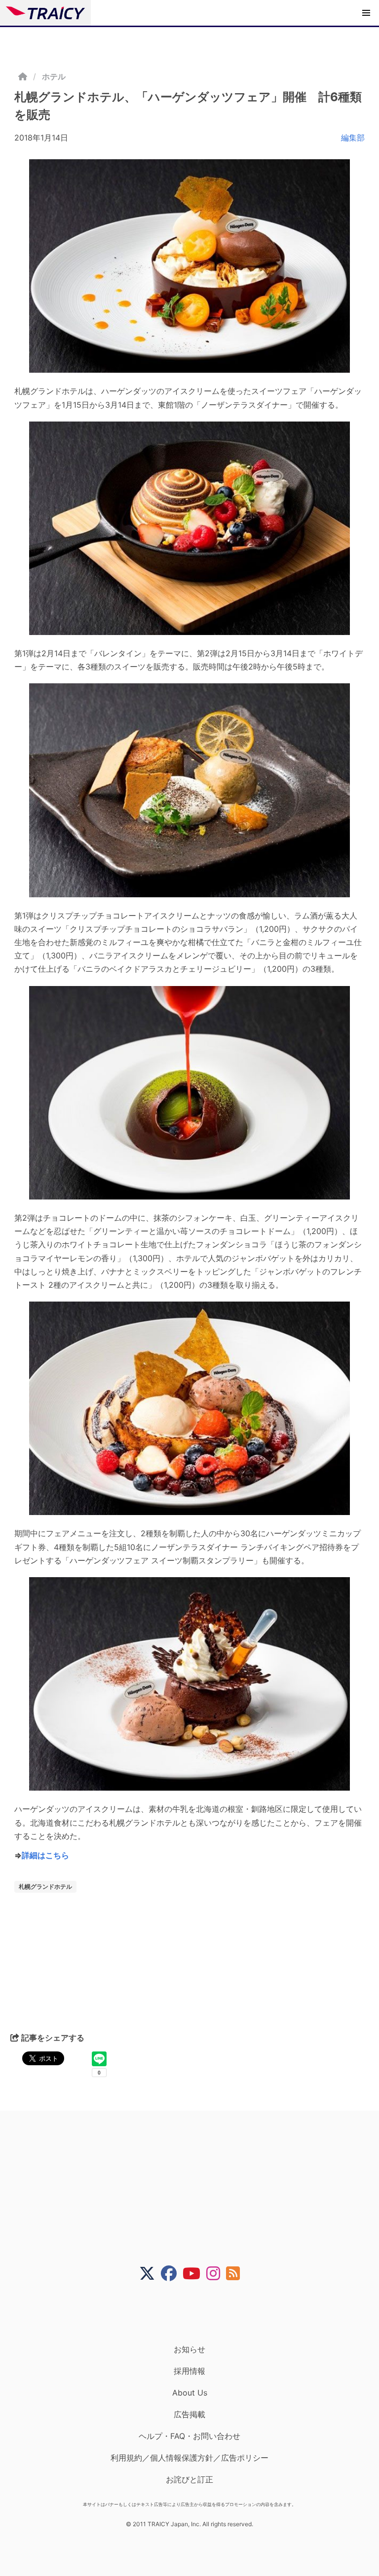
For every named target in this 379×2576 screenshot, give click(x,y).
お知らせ (189, 2349)
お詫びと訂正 (189, 2479)
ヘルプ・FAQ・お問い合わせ (189, 2436)
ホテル (54, 76)
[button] (366, 13)
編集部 (353, 138)
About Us (190, 2393)
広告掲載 (189, 2414)
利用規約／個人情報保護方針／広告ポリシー (189, 2458)
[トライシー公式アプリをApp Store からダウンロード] (196, 2313)
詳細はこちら (45, 1855)
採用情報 (189, 2371)
